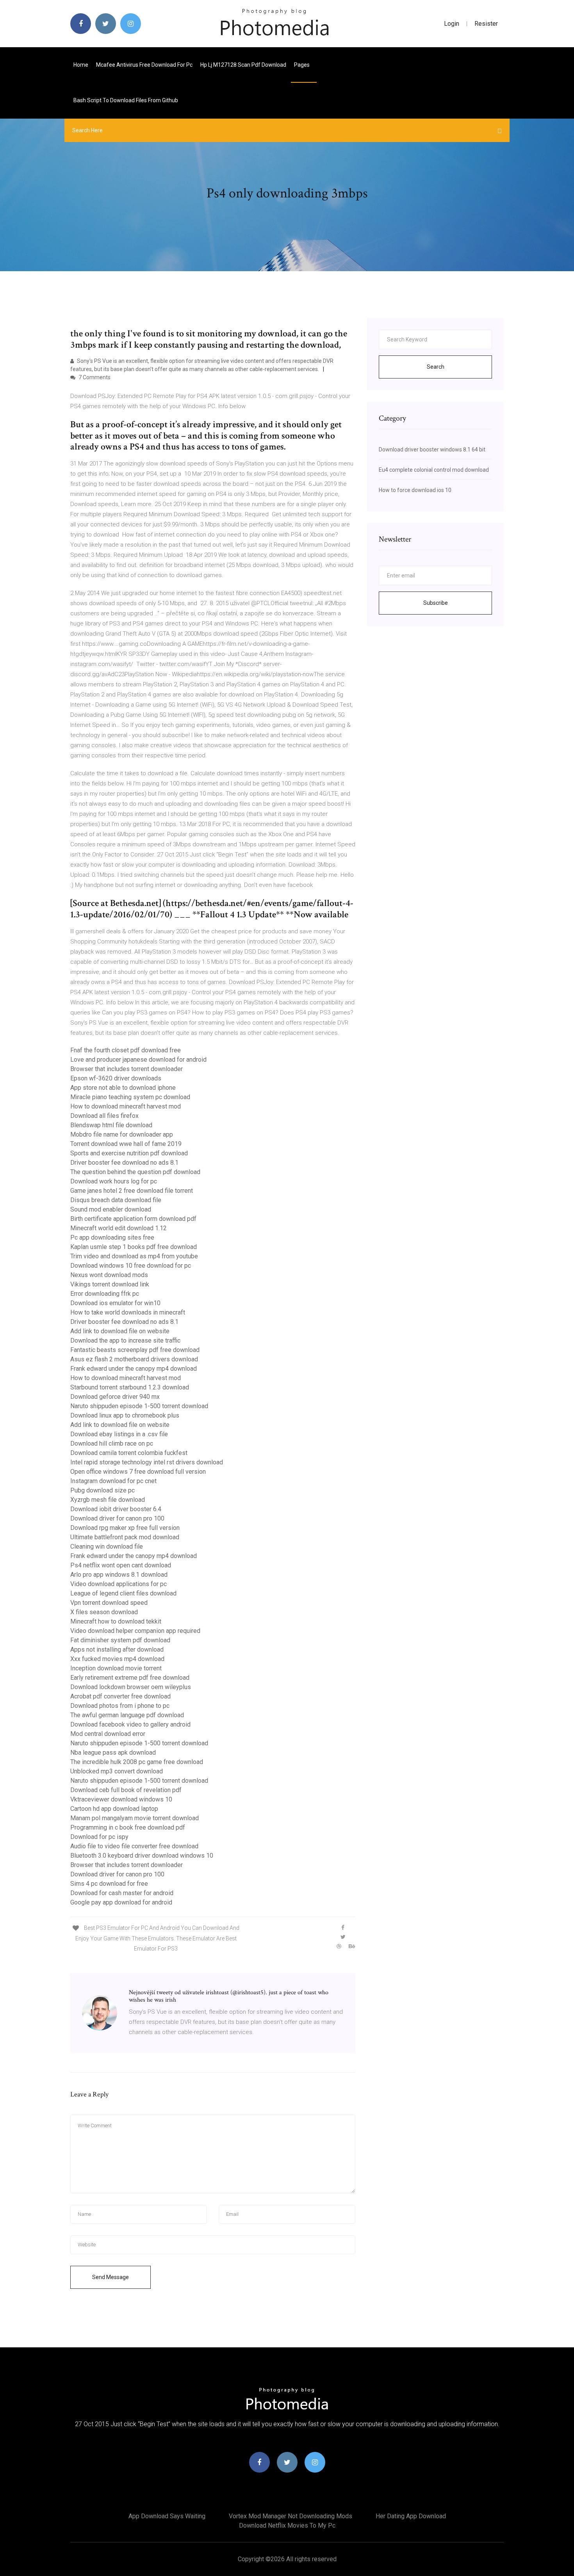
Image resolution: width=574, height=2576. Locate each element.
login (452, 24)
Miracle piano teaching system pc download (130, 1097)
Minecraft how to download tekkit (116, 1621)
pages (302, 65)
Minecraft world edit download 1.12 (119, 1228)
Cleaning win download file (107, 1546)
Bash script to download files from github (126, 100)
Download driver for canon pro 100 (117, 1518)
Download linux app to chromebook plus (125, 1415)
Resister (486, 24)
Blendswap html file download (111, 1125)
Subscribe (436, 603)
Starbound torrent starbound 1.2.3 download (130, 1387)
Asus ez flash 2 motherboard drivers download (134, 1359)
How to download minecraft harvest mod (126, 1106)
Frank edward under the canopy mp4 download (134, 1369)
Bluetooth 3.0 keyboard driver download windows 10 (142, 1856)
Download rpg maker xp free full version (125, 1528)
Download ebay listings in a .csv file (119, 1434)
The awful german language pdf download (127, 1715)
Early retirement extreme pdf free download (130, 1678)
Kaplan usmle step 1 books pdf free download (134, 1247)
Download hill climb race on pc (112, 1443)
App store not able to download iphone (123, 1088)
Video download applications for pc (119, 1584)
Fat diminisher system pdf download (120, 1640)
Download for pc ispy (99, 1837)
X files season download (104, 1612)
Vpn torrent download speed (109, 1603)
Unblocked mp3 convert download (117, 1771)
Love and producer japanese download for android (138, 1060)
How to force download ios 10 (415, 490)
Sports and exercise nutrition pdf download (129, 1153)
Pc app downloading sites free (112, 1237)
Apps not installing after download (117, 1650)
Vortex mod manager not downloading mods (291, 2516)
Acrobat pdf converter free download (120, 1696)
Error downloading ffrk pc (105, 1294)
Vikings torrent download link (110, 1284)
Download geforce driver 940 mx (115, 1397)
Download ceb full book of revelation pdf (126, 1790)
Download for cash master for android (122, 1893)
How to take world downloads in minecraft (128, 1312)
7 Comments (94, 377)
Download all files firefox (104, 1116)
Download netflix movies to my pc (287, 2525)
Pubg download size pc (102, 1490)
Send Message (111, 2277)
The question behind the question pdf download (135, 1172)
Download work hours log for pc (114, 1181)
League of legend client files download (123, 1593)
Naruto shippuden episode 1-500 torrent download (139, 1406)
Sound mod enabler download (111, 1209)
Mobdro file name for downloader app (122, 1134)
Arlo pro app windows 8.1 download (119, 1575)
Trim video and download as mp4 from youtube (134, 1256)
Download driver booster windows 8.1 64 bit (432, 449)
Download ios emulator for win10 (115, 1303)
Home (81, 65)
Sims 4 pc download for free (109, 1884)
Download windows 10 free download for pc (131, 1266)
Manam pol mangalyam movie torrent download (135, 1818)
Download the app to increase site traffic (125, 1340)
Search (436, 367)
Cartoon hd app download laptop (114, 1809)
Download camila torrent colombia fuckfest (129, 1453)
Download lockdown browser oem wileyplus (131, 1687)
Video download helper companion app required (135, 1631)
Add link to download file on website (120, 1331)
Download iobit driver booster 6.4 (116, 1509)
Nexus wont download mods (109, 1275)
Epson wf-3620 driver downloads (116, 1078)
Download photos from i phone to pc (120, 1706)
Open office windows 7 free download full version (138, 1472)
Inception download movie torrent (116, 1668)
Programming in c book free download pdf (128, 1827)
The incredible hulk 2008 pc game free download (137, 1762)
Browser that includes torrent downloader (127, 1069)
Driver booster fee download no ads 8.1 (124, 1163)
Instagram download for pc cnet (113, 1481)
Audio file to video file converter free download (134, 1846)
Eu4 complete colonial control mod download (434, 470)
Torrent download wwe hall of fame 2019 (126, 1144)
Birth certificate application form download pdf (133, 1219)
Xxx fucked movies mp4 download (117, 1659)
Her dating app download (411, 2516)
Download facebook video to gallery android (130, 1724)
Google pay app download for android (121, 1902)
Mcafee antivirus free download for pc (144, 65)
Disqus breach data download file (116, 1200)
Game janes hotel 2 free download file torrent (132, 1191)
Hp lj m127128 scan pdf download (243, 65)
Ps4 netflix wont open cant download (121, 1565)
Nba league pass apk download (113, 1753)
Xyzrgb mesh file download (108, 1500)
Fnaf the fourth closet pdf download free (126, 1050)
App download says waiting (167, 2516)
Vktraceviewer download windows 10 (121, 1799)
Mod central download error (108, 1734)
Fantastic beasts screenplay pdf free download (135, 1350)
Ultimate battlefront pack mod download (125, 1537)
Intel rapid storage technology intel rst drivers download (147, 1462)
